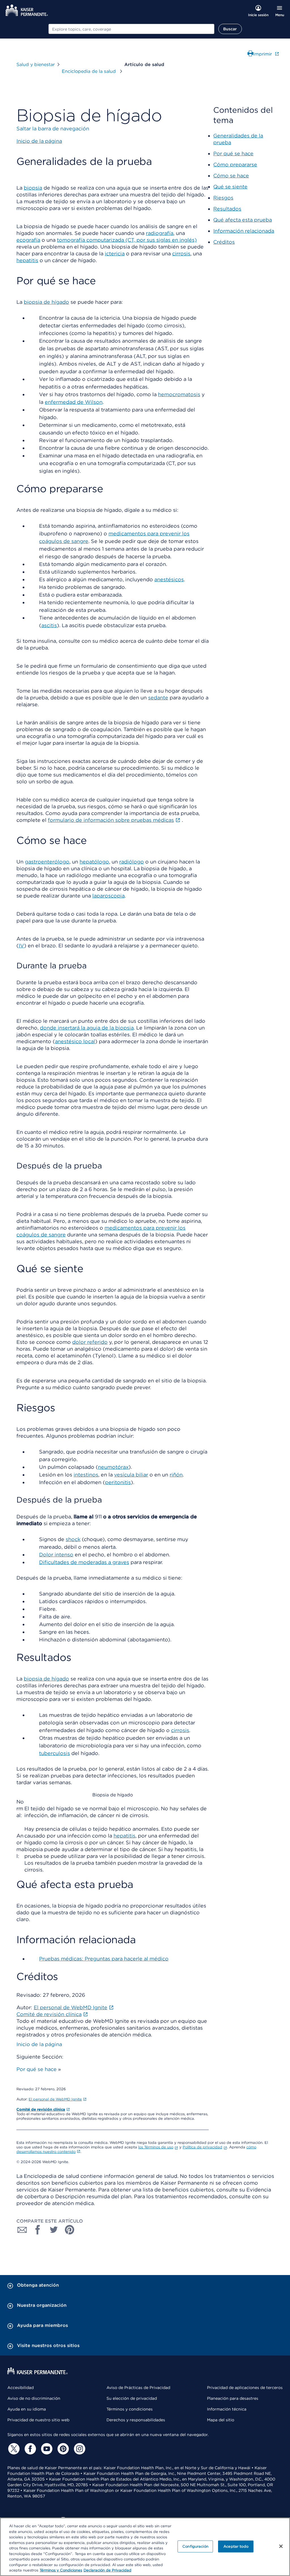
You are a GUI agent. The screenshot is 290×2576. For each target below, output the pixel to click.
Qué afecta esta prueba (243, 220)
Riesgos (223, 198)
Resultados (227, 209)
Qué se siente (230, 187)
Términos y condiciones (130, 2409)
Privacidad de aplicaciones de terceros (245, 2388)
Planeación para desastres (233, 2398)
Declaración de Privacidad (107, 2570)
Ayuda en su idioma (27, 2409)
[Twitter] (13, 2449)
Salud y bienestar (36, 64)
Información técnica (227, 2409)
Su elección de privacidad (132, 2398)
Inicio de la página (39, 2044)
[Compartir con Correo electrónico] (22, 2230)
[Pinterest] (62, 2449)
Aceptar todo (236, 2546)
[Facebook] (29, 2449)
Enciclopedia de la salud (89, 71)
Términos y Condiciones (61, 2570)
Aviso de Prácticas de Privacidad (138, 2388)
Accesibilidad (21, 2388)
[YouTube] (46, 2449)
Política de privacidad (202, 2147)
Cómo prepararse (235, 165)
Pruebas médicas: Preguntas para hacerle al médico (104, 1959)
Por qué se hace (37, 2069)
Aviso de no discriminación (34, 2398)
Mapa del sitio (221, 2420)
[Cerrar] (281, 2546)
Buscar (230, 29)
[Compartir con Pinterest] (70, 2230)
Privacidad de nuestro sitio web (38, 2420)
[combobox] (131, 29)
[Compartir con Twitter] (54, 2230)
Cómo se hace (231, 176)
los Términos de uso (156, 2147)
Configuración (195, 2546)
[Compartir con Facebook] (38, 2230)
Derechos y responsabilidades (136, 2420)
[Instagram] (79, 2449)
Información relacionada (244, 231)
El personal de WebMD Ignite (55, 2099)
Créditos (224, 242)
